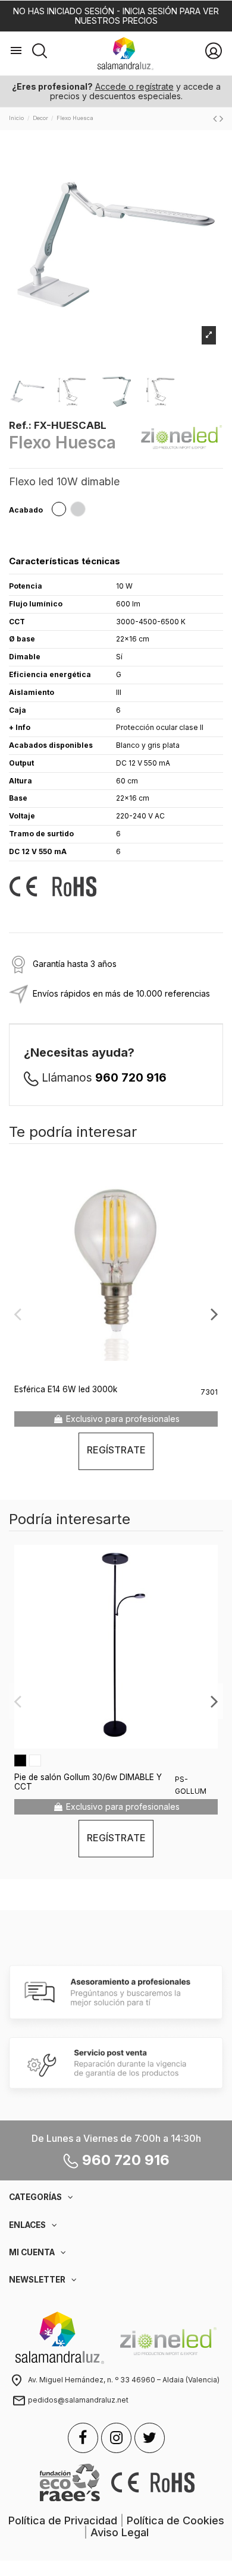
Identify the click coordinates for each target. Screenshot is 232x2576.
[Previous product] (216, 118)
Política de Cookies (175, 2520)
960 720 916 (131, 1078)
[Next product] (221, 118)
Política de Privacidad (63, 2520)
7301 (209, 1392)
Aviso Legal (120, 2532)
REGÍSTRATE (116, 1450)
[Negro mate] (20, 1760)
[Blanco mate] (35, 1760)
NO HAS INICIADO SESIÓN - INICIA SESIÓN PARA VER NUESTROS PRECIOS (116, 16)
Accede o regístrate (134, 86)
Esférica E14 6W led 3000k (66, 1389)
